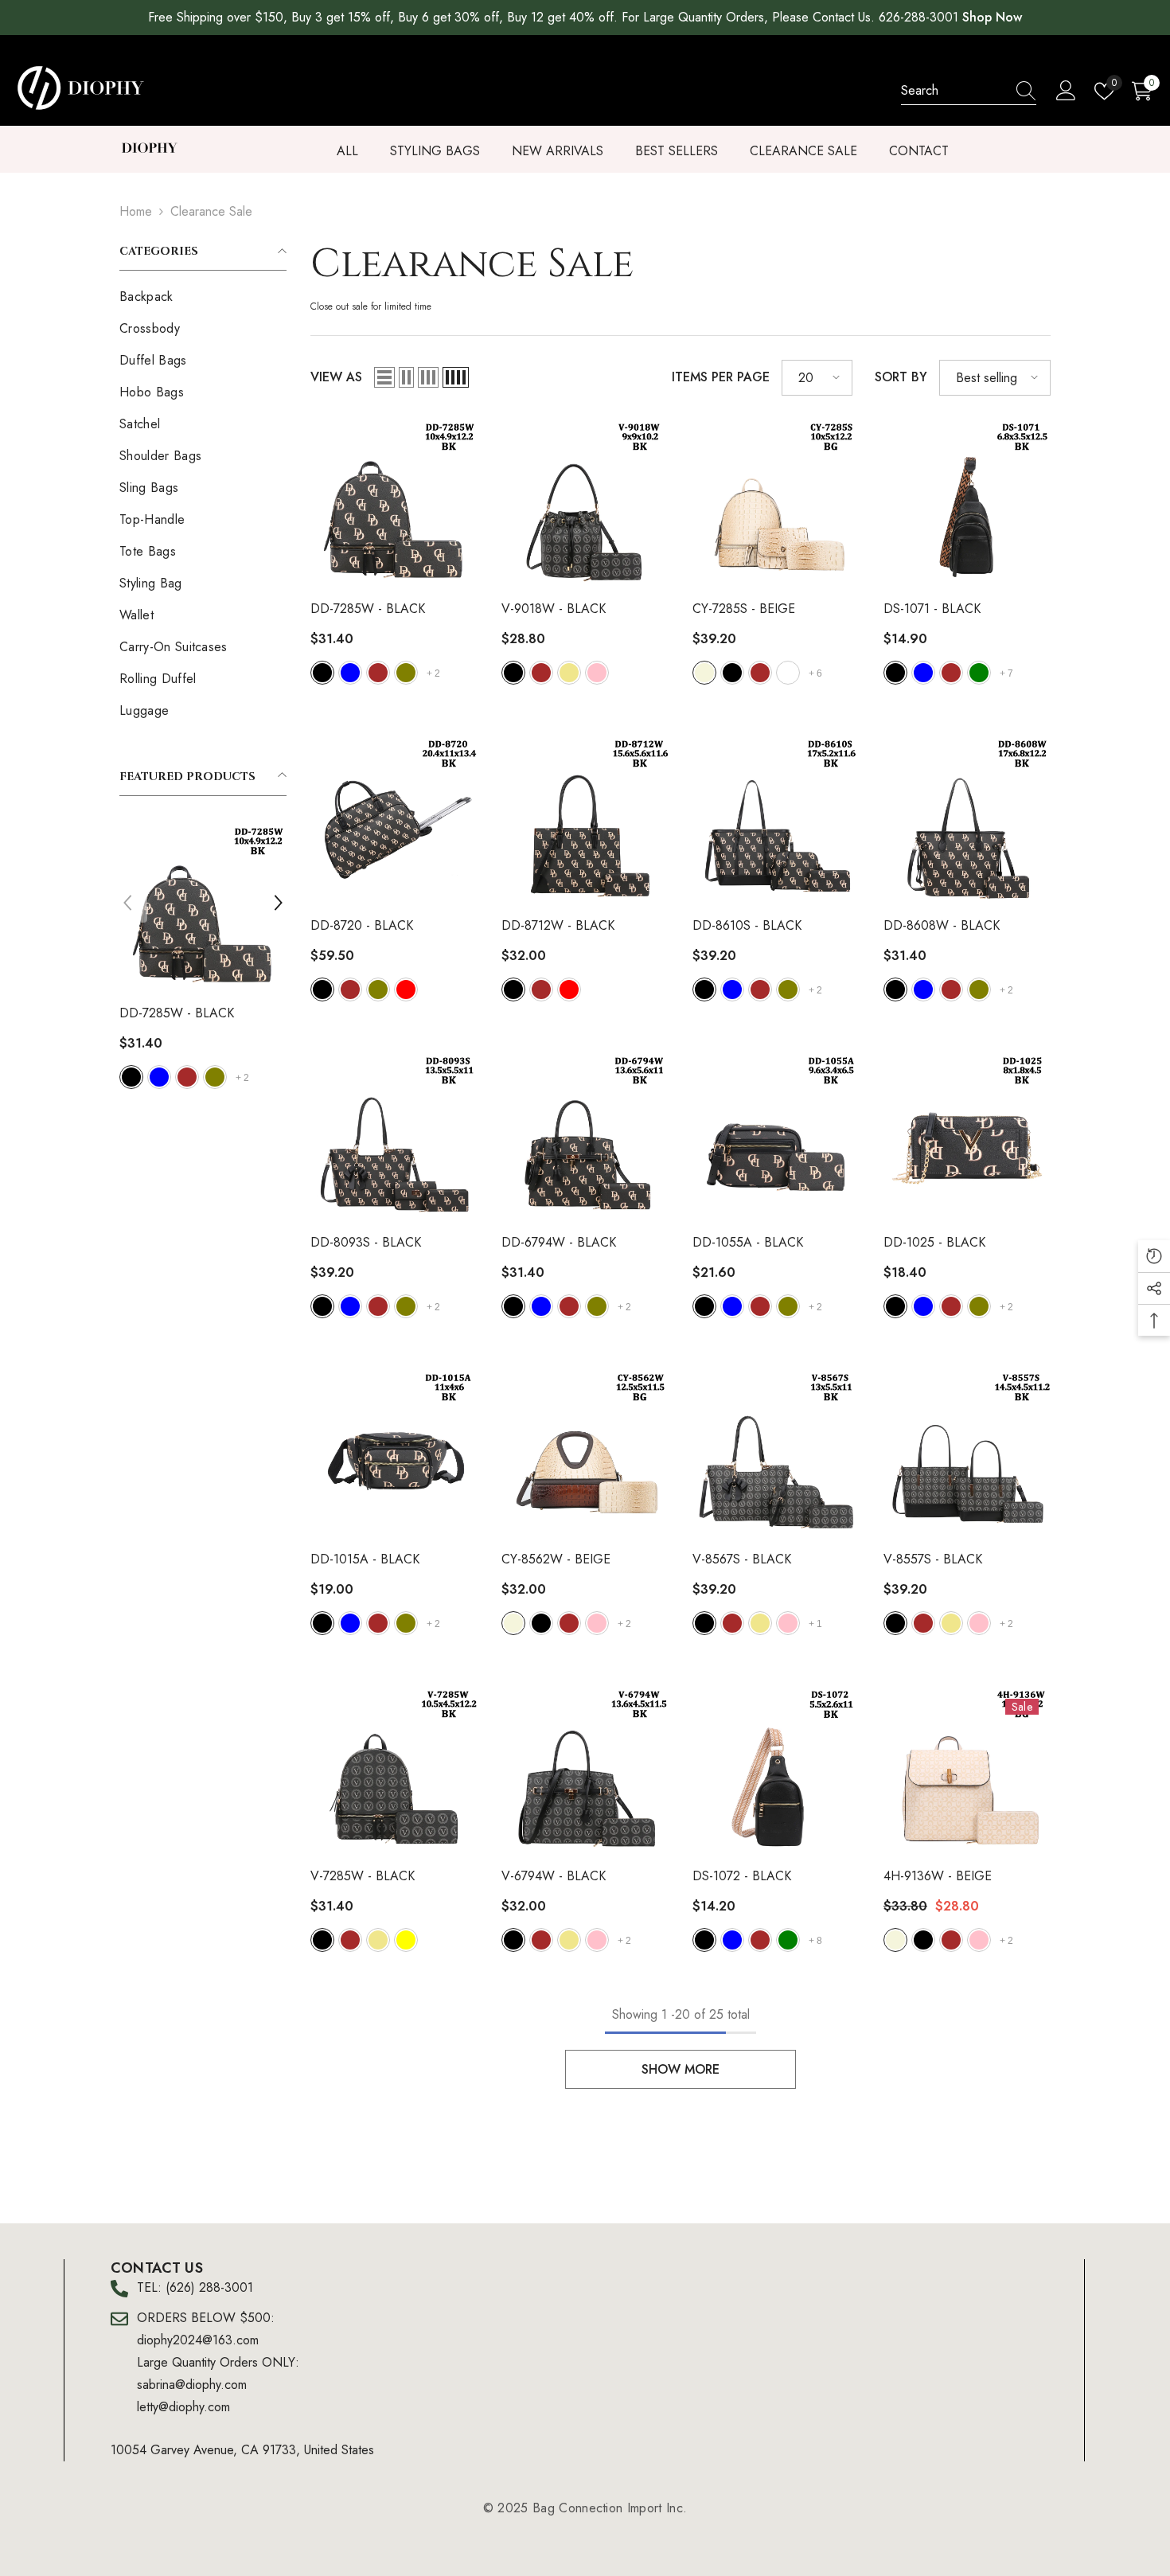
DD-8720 (362, 925)
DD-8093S (366, 1242)
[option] (204, 958)
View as (336, 377)
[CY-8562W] (585, 1454)
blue (350, 673)
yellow (406, 1940)
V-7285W (363, 1876)
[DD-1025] (967, 1137)
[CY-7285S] (776, 503)
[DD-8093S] (394, 1137)
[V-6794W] (585, 1770)
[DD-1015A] (394, 1454)
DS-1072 (742, 1876)
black (132, 1077)
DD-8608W (942, 925)
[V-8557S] (967, 1454)
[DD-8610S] (776, 820)
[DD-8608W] (967, 820)
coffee (788, 673)
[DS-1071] (967, 503)
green (979, 673)
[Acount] (1066, 91)
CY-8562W (556, 1559)
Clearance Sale (211, 211)
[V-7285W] (394, 1770)
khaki (188, 1077)
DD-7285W (368, 609)
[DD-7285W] (394, 503)
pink (216, 1077)
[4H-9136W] (967, 1770)
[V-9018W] (204, 907)
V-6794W (554, 1876)
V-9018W (172, 1013)
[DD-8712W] (585, 820)
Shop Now (992, 17)
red (406, 989)
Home (136, 211)
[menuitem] (203, 297)
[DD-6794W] (585, 1137)
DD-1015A (365, 1559)
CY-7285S (744, 609)
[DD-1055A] (776, 1137)
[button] (127, 903)
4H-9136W (938, 1876)
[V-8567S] (776, 1454)
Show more (681, 2069)
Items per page (721, 377)
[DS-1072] (776, 1770)
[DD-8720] (394, 820)
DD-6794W (559, 1242)
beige (704, 673)
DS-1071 (932, 609)
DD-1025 (934, 1242)
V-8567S (742, 1559)
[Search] (969, 91)
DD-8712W (558, 925)
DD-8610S (747, 925)
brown (160, 1077)
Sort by (901, 377)
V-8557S (933, 1559)
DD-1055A (748, 1242)
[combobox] (954, 91)
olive (406, 673)
